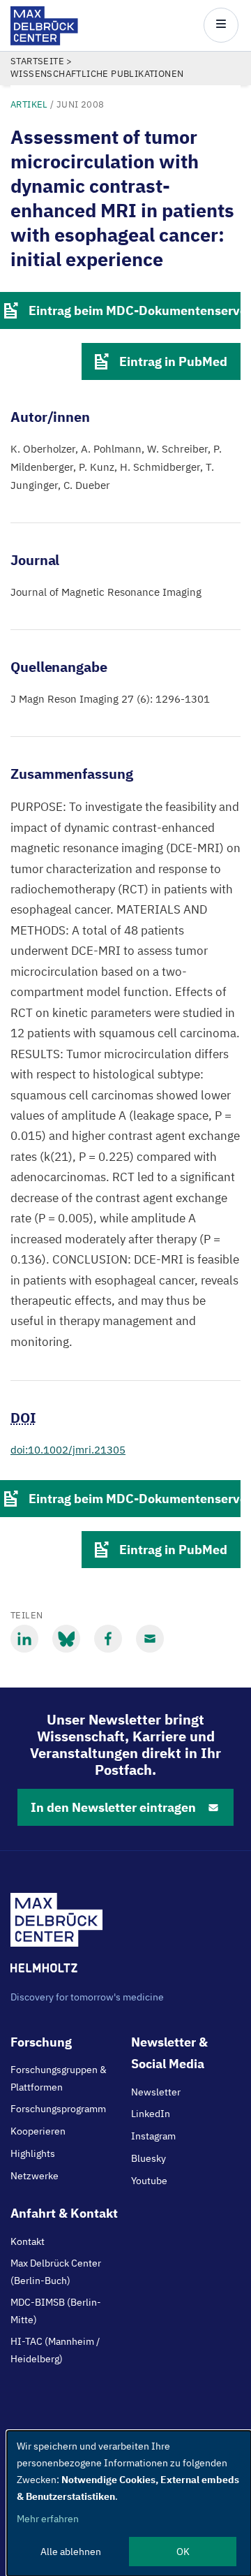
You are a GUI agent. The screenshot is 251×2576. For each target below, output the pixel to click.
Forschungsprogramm (58, 2109)
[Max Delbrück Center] (44, 42)
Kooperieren (38, 2131)
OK (183, 2552)
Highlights (33, 2153)
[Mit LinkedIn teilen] (24, 1639)
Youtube (149, 2181)
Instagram (153, 2136)
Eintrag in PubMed (173, 361)
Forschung (41, 2042)
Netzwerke (35, 2176)
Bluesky (149, 2158)
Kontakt (28, 2241)
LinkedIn (151, 2114)
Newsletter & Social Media (169, 2053)
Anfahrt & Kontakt (64, 2213)
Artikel (29, 104)
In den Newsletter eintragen (113, 1807)
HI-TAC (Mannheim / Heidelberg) (55, 2350)
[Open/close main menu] (221, 25)
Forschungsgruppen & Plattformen (59, 2078)
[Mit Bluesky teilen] (66, 1639)
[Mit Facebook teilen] (108, 1639)
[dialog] (129, 2503)
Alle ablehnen (71, 2552)
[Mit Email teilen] (150, 1639)
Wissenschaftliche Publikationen (97, 74)
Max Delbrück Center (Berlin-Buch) (56, 2271)
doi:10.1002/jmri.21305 (68, 1450)
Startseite (37, 61)
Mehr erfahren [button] (48, 2519)
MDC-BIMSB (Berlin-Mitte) (56, 2311)
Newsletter (156, 2092)
